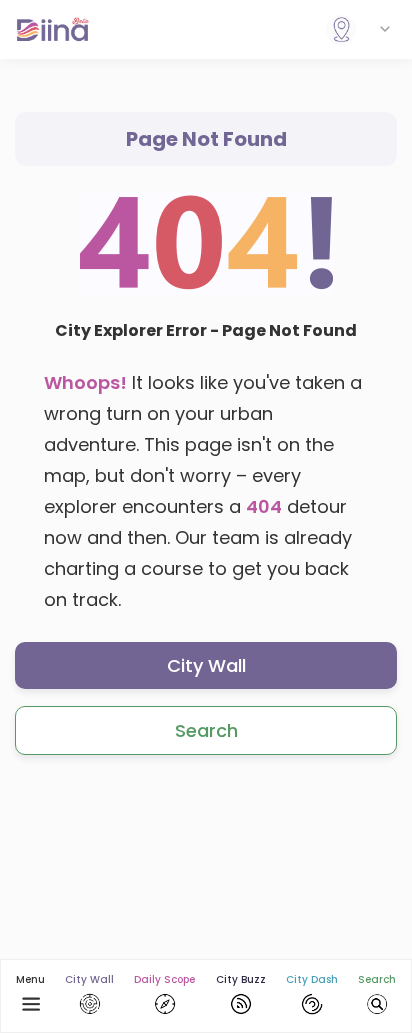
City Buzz (241, 979)
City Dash (312, 979)
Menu (30, 979)
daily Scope (164, 979)
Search (206, 730)
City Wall (206, 665)
